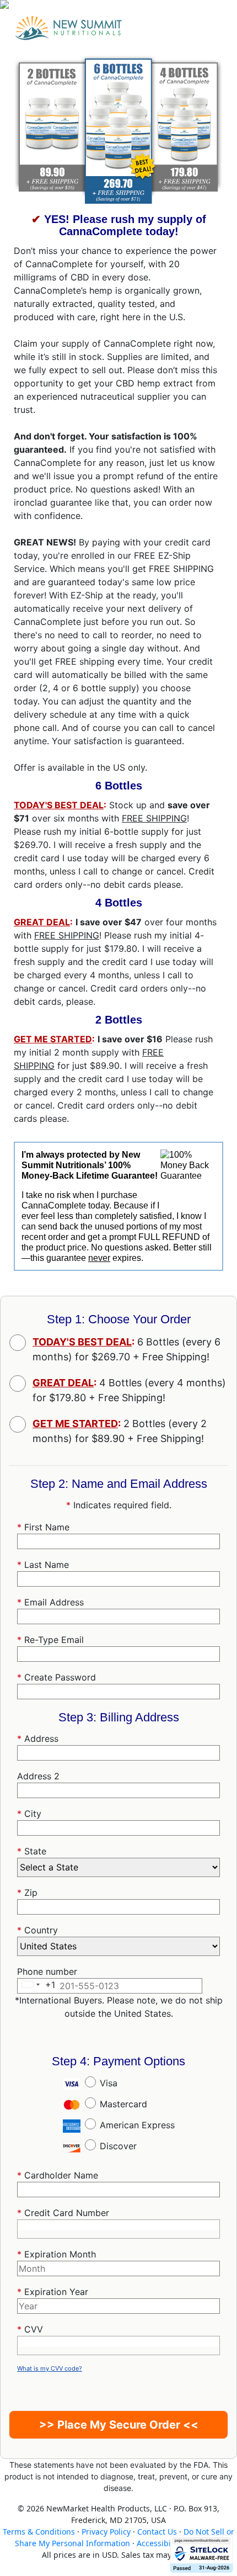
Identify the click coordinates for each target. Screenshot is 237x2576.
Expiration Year (53, 2292)
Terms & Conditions (39, 2532)
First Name (43, 1527)
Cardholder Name (58, 2175)
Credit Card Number (63, 2213)
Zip (27, 1893)
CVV (30, 2329)
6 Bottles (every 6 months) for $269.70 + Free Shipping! (126, 1349)
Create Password (56, 1677)
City (29, 1814)
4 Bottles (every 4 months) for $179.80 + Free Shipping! (129, 1390)
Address (38, 1738)
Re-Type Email (50, 1640)
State (32, 1851)
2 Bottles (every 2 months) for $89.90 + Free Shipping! (120, 1431)
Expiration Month (56, 2254)
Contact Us (157, 2532)
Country (37, 1930)
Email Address (50, 1602)
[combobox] (118, 1753)
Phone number (47, 1971)
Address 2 (38, 1776)
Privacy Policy (106, 2532)
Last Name (43, 1565)
